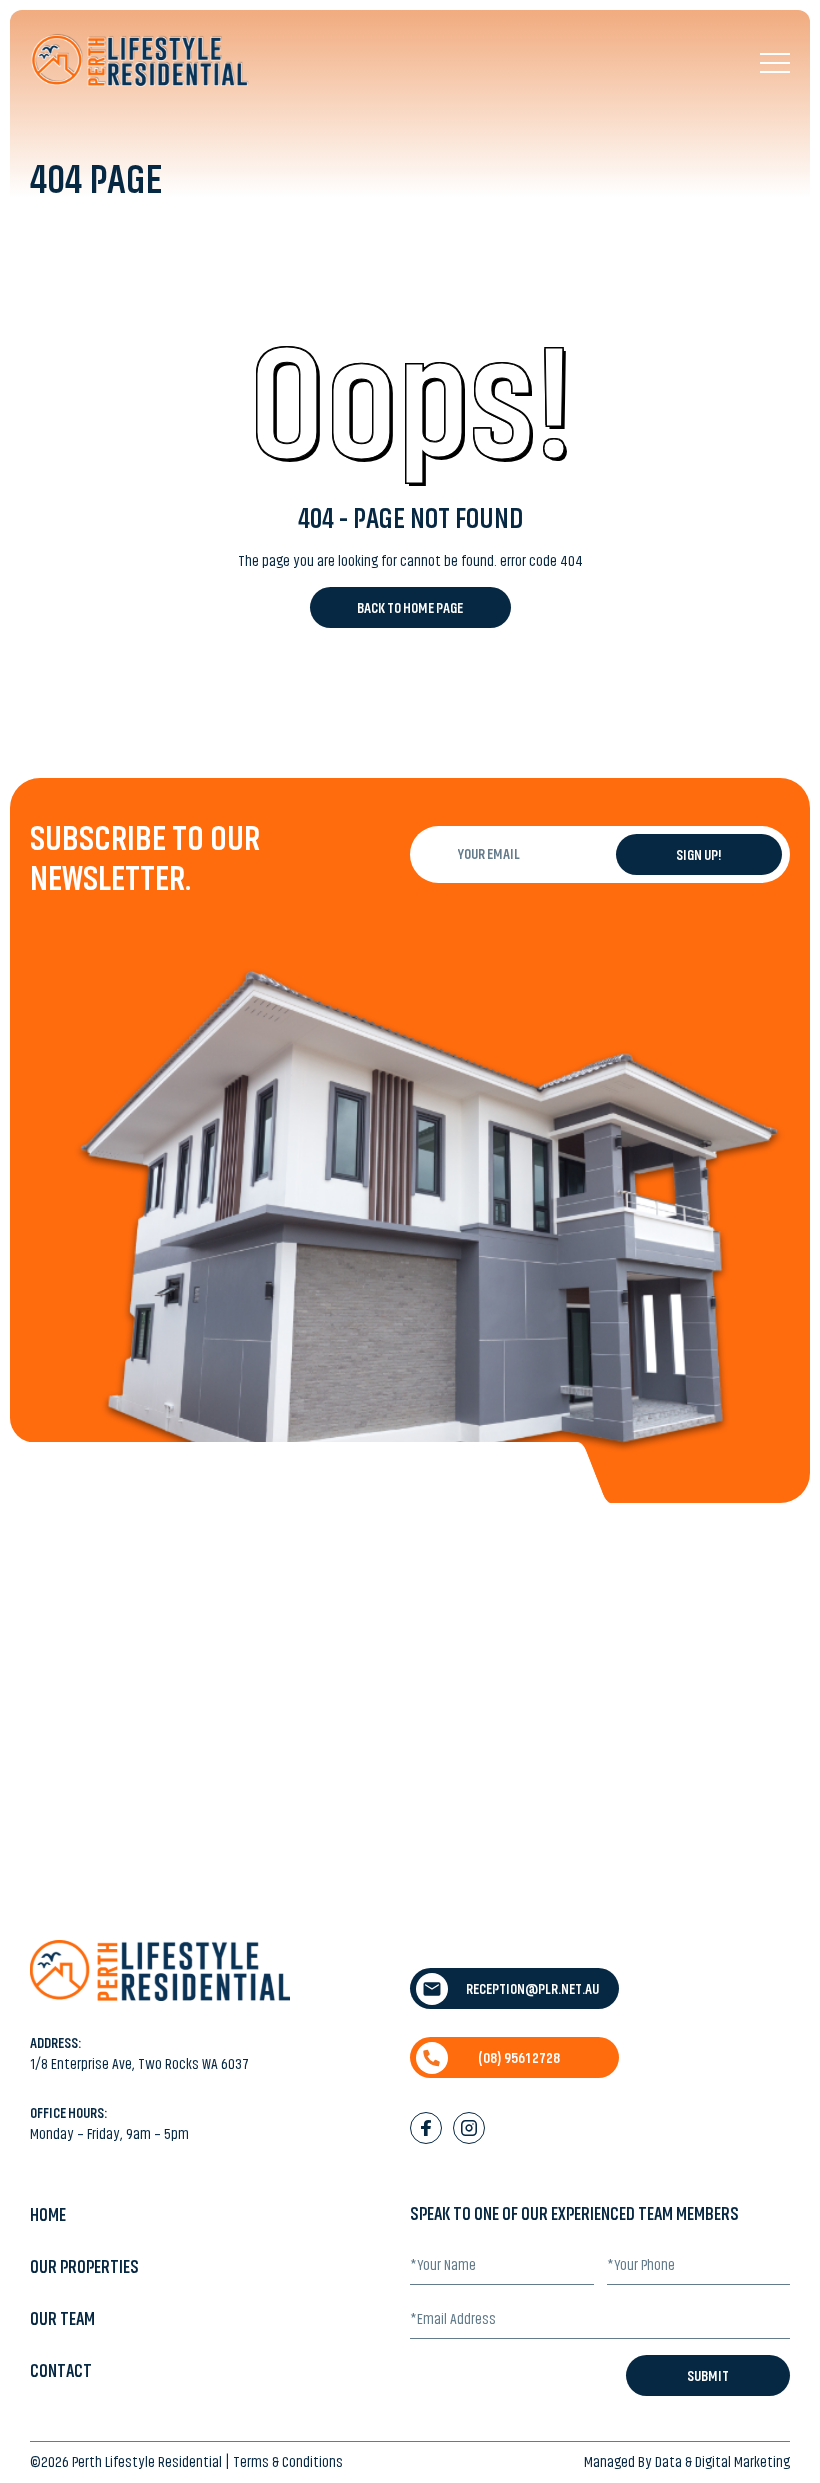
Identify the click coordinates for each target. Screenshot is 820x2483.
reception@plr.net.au (532, 1989)
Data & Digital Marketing (722, 2462)
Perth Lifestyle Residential (147, 2462)
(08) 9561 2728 (519, 2058)
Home (48, 2215)
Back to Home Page (410, 608)
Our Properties (84, 2267)
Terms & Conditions (288, 2462)
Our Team (62, 2319)
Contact (61, 2371)
